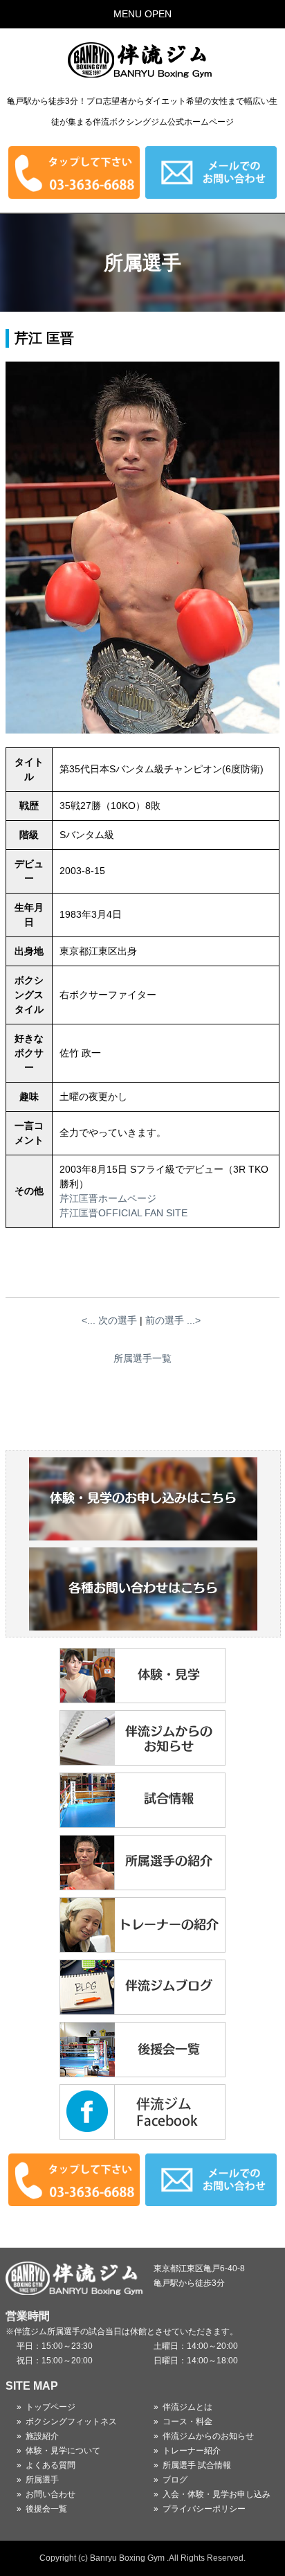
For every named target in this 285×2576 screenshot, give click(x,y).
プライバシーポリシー (204, 2509)
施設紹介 (42, 2436)
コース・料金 (187, 2422)
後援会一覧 (46, 2509)
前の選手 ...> (173, 1320)
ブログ (175, 2480)
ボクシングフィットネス (71, 2422)
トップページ (50, 2407)
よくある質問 (50, 2465)
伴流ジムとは (187, 2407)
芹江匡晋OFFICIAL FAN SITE (123, 1213)
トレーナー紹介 (192, 2451)
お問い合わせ (50, 2494)
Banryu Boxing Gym (127, 2558)
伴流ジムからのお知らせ (208, 2436)
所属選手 (42, 2480)
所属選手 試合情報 (197, 2465)
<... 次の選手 (109, 1320)
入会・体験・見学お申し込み (217, 2494)
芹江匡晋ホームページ (108, 1198)
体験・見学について (63, 2451)
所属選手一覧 (142, 1358)
